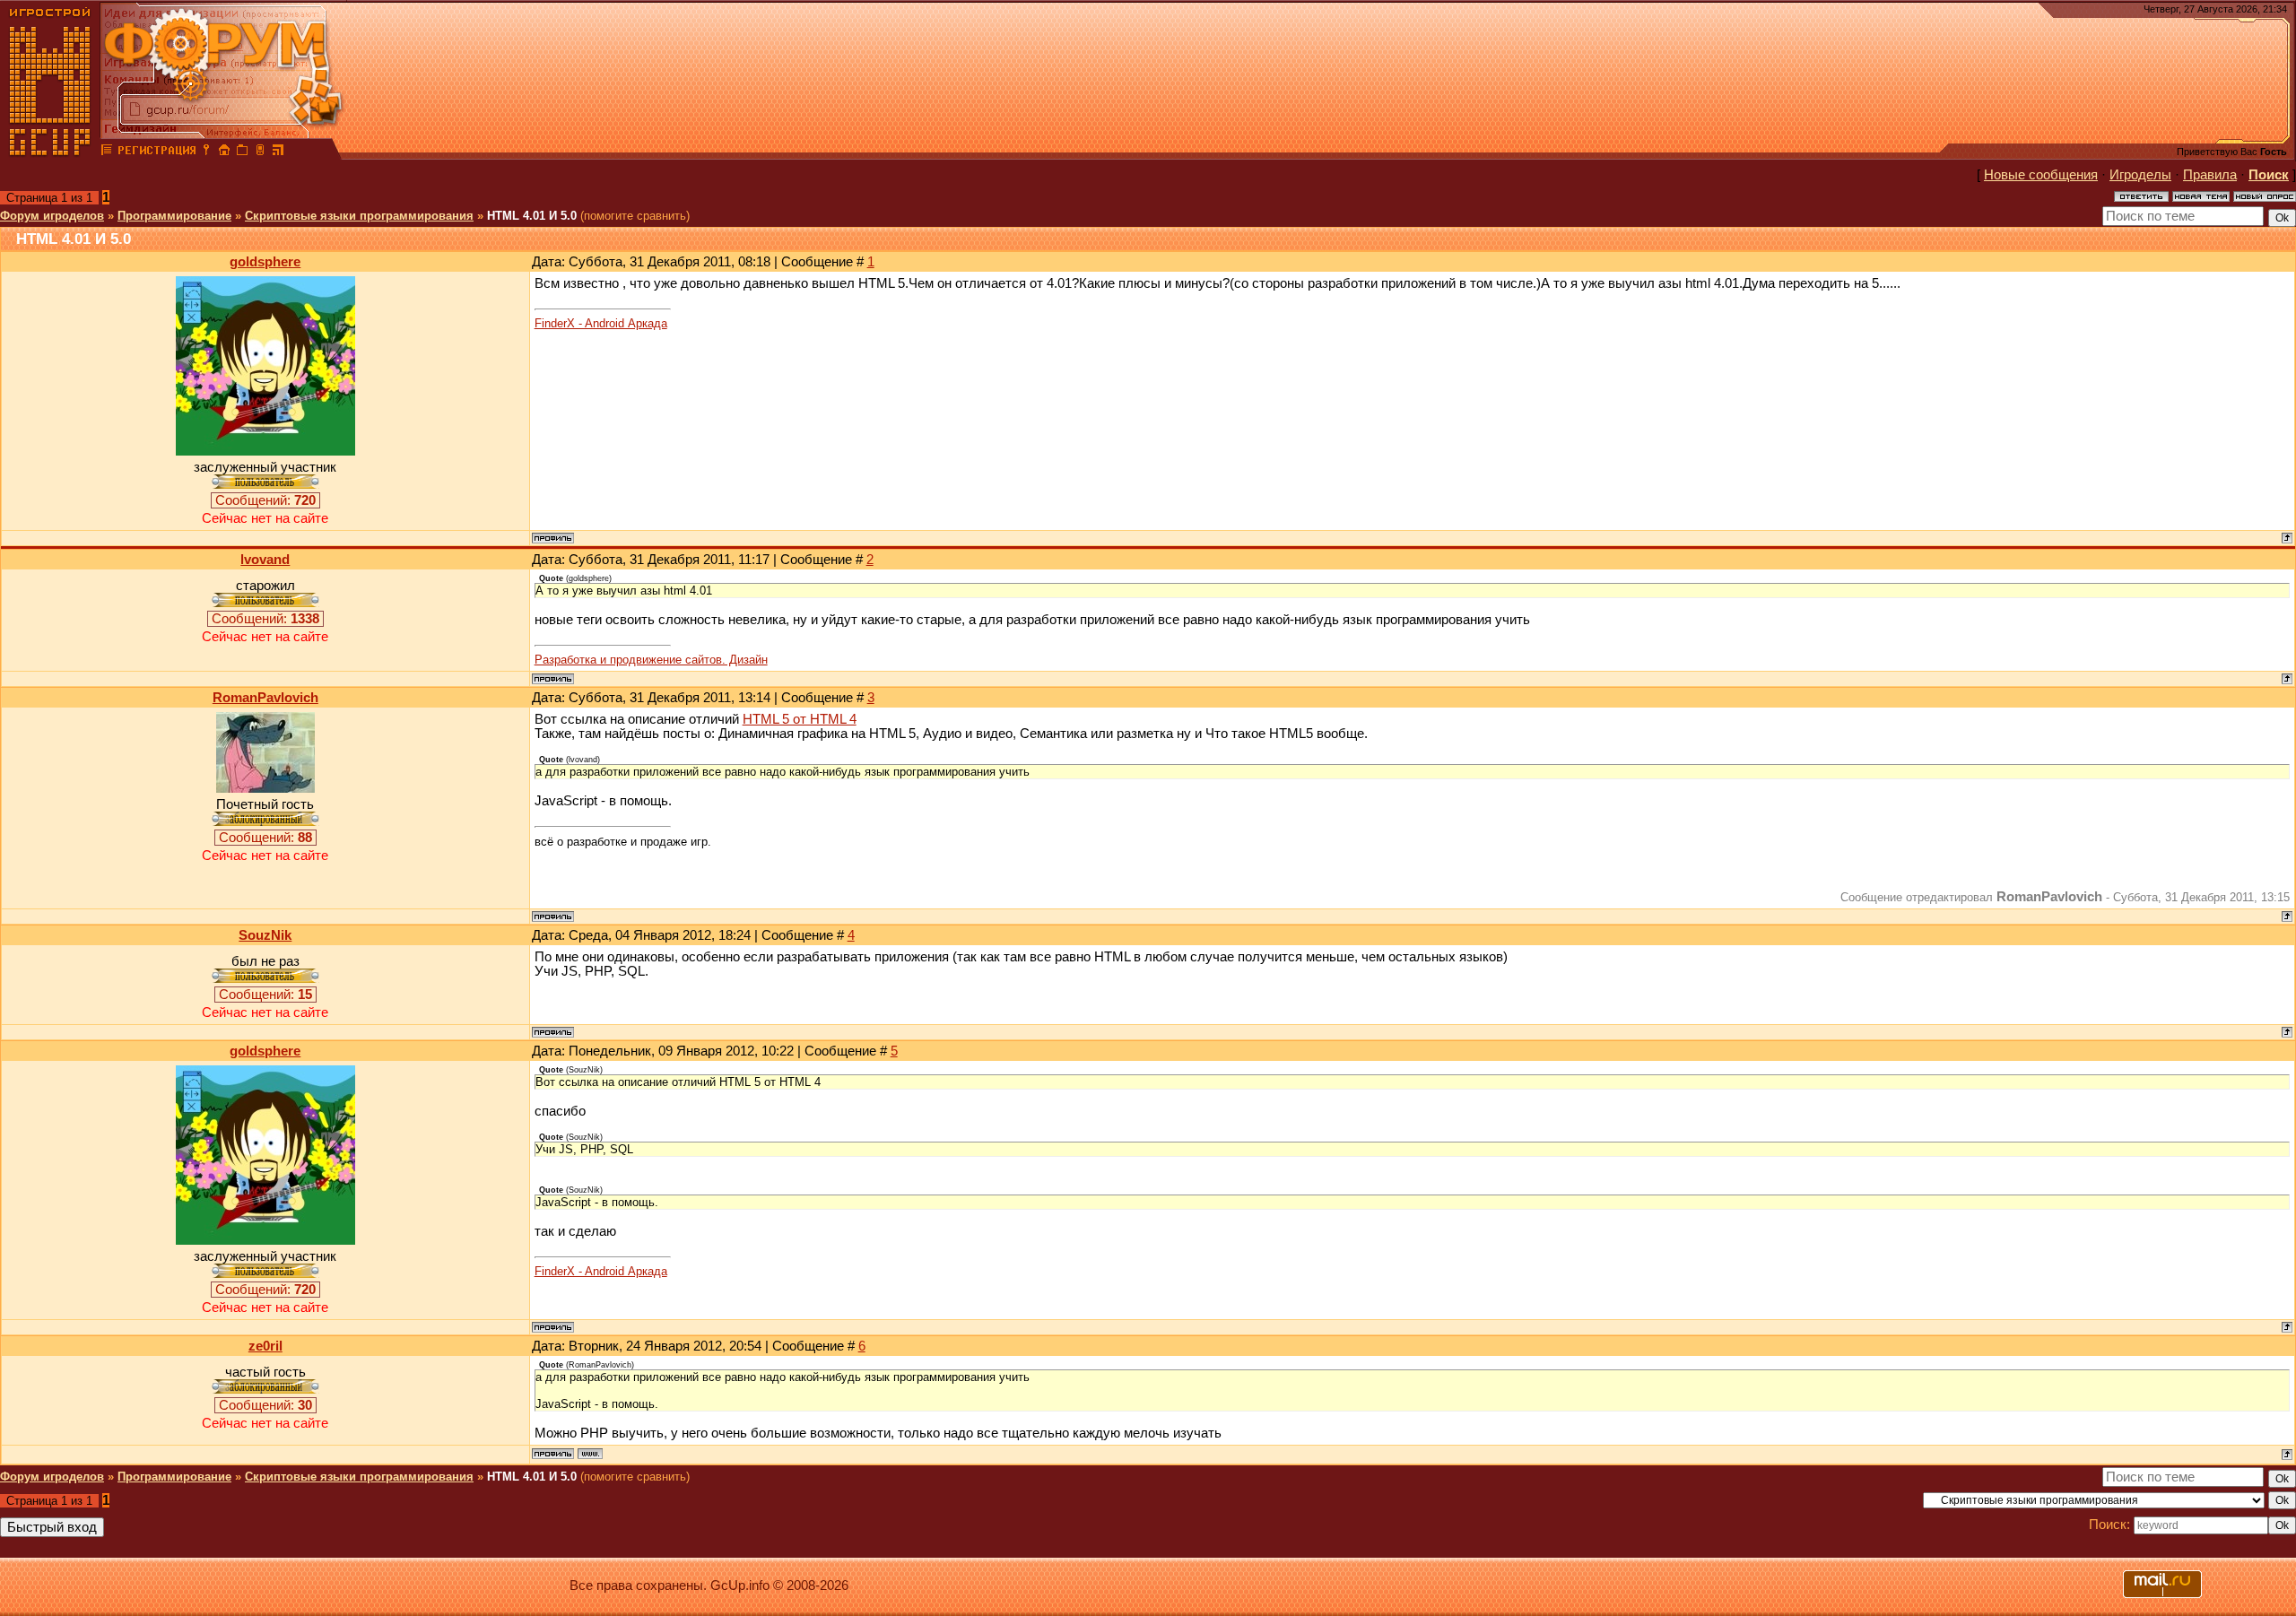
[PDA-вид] (260, 152)
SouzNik (265, 935)
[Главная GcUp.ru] (50, 152)
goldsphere (265, 262)
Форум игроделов (52, 216)
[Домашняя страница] (590, 1454)
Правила (2210, 175)
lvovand (265, 560)
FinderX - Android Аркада (601, 323)
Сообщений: (265, 500)
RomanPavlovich (265, 698)
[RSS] (278, 152)
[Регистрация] (157, 152)
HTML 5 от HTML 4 (800, 719)
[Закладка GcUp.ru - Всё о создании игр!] (242, 152)
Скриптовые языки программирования (359, 216)
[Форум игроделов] (107, 152)
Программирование (174, 216)
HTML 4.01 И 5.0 (532, 216)
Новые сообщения (2041, 175)
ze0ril (265, 1346)
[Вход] (206, 152)
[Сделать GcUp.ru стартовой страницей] (224, 152)
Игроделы (2140, 175)
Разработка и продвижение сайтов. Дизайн (651, 660)
